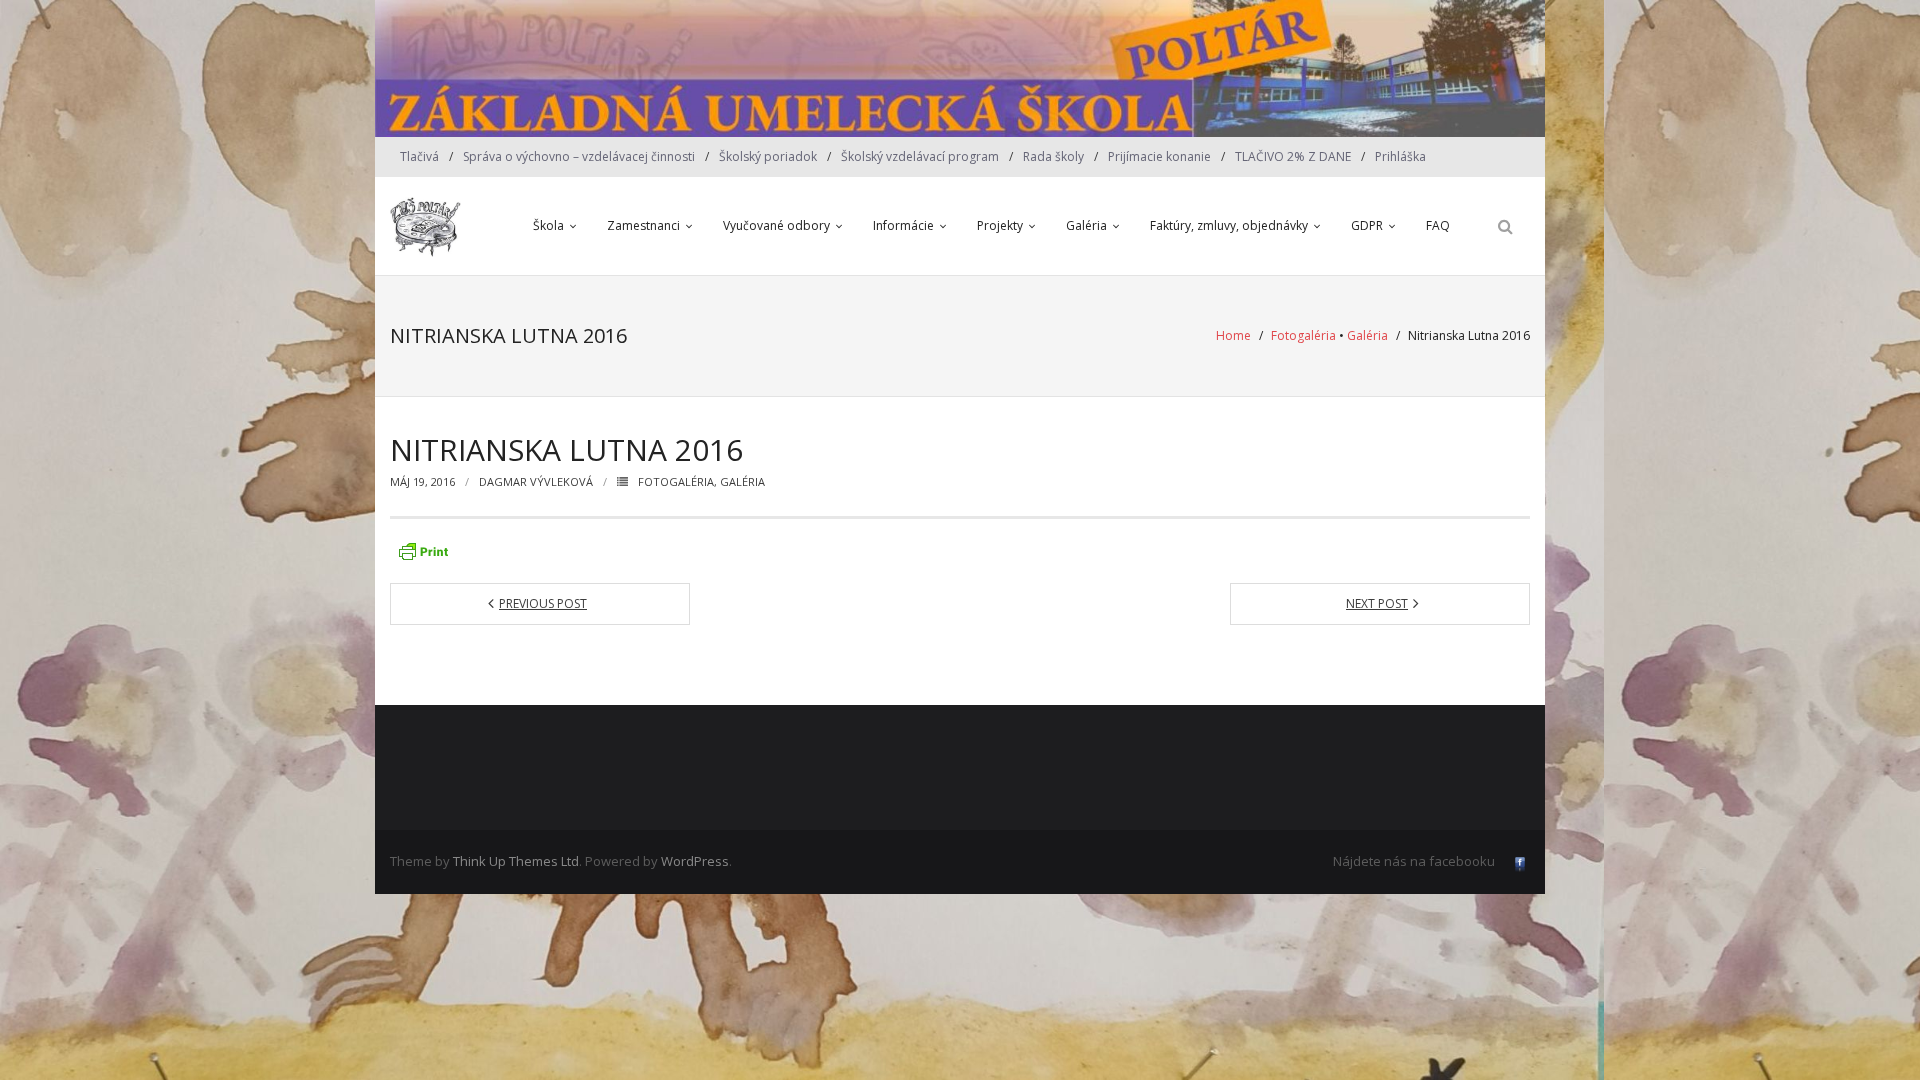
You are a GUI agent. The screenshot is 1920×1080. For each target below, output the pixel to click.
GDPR (1367, 225)
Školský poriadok (768, 156)
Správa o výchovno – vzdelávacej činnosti (579, 156)
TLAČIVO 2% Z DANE (1293, 156)
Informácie (903, 225)
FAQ (1438, 225)
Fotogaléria (1303, 335)
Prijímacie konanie (1159, 156)
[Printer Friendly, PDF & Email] (423, 551)
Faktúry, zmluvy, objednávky (1229, 225)
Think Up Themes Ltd (516, 861)
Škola (548, 225)
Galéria (1086, 225)
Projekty (1000, 225)
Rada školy (1053, 156)
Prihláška (1400, 156)
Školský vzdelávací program (920, 156)
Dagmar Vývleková (536, 481)
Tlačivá (419, 156)
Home (1233, 335)
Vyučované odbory (776, 225)
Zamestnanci (643, 225)
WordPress (695, 861)
